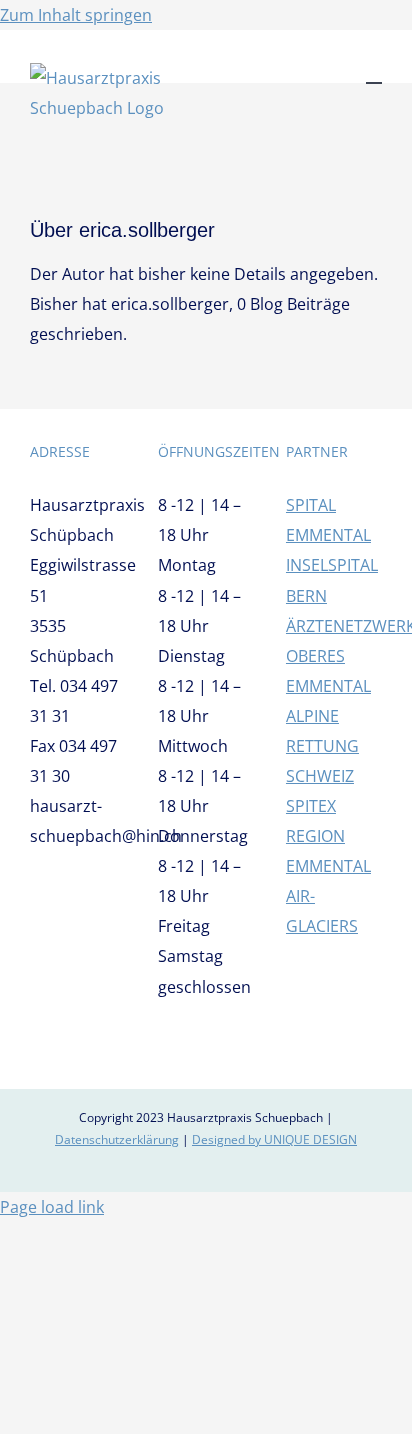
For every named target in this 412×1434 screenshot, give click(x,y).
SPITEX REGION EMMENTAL (328, 836)
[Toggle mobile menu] (374, 73)
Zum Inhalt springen (76, 15)
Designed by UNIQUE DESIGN (274, 1139)
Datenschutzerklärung (117, 1139)
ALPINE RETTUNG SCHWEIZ (322, 746)
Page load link (52, 1207)
